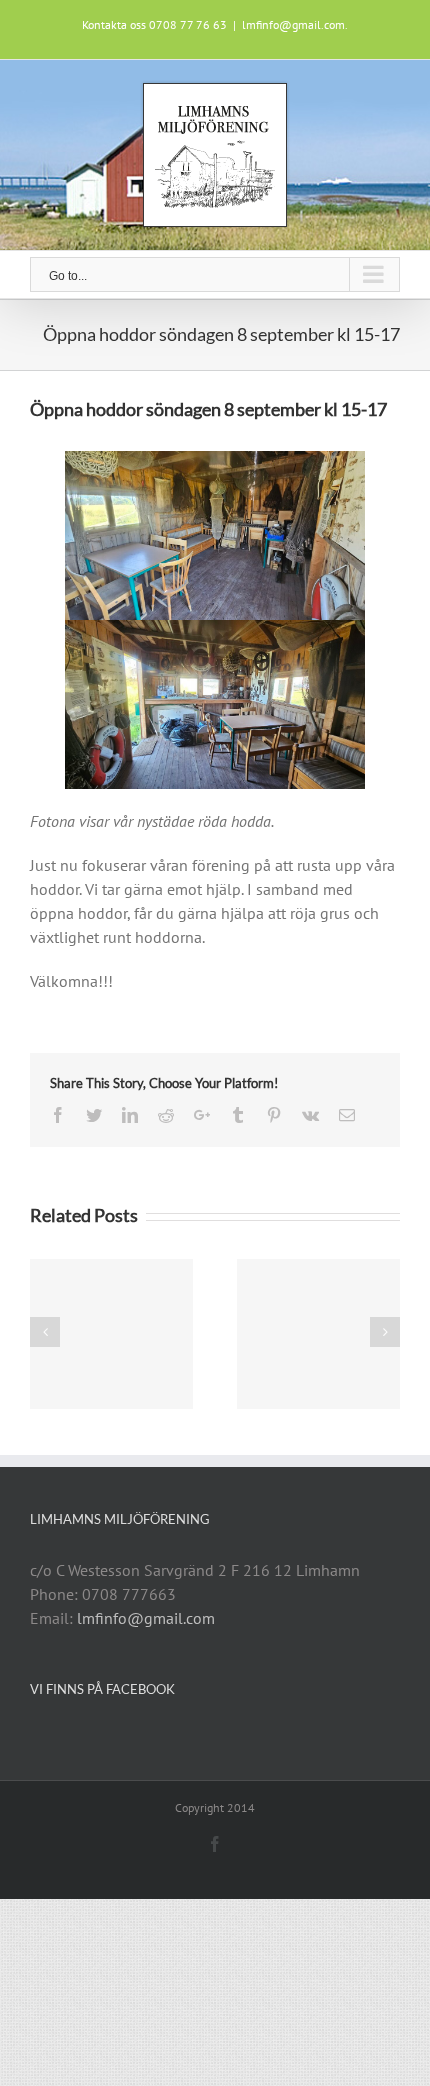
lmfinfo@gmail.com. (295, 24)
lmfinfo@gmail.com (146, 1618)
